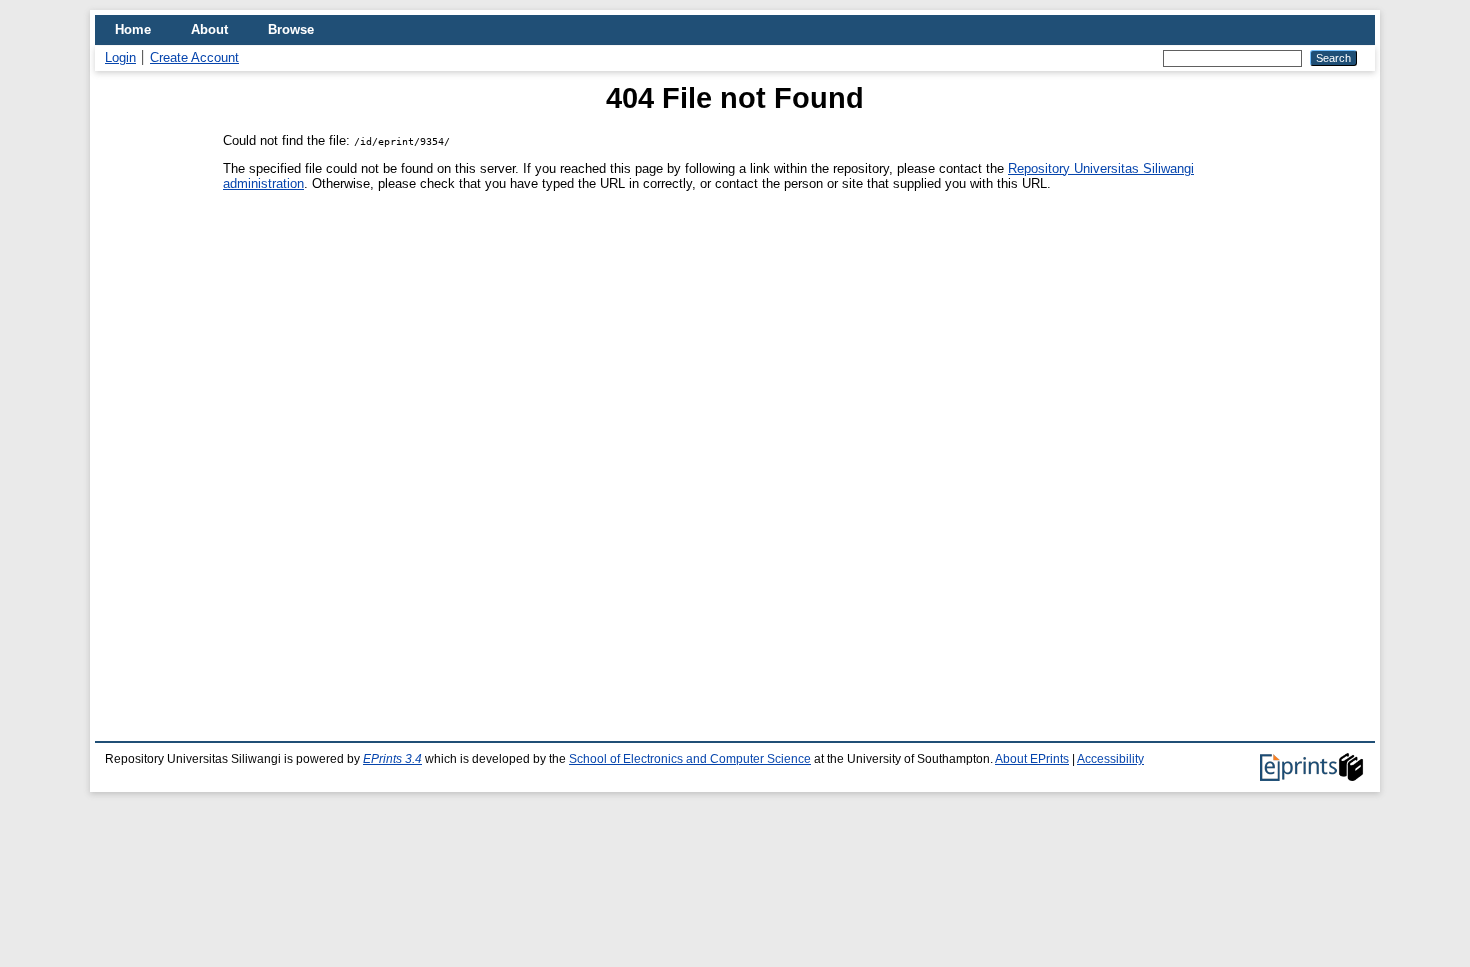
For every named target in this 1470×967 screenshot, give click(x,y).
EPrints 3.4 (392, 759)
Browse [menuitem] (291, 29)
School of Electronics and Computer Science (690, 759)
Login (120, 57)
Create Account (194, 57)
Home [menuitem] (133, 29)
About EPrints (1032, 759)
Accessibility (1110, 759)
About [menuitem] (209, 29)
